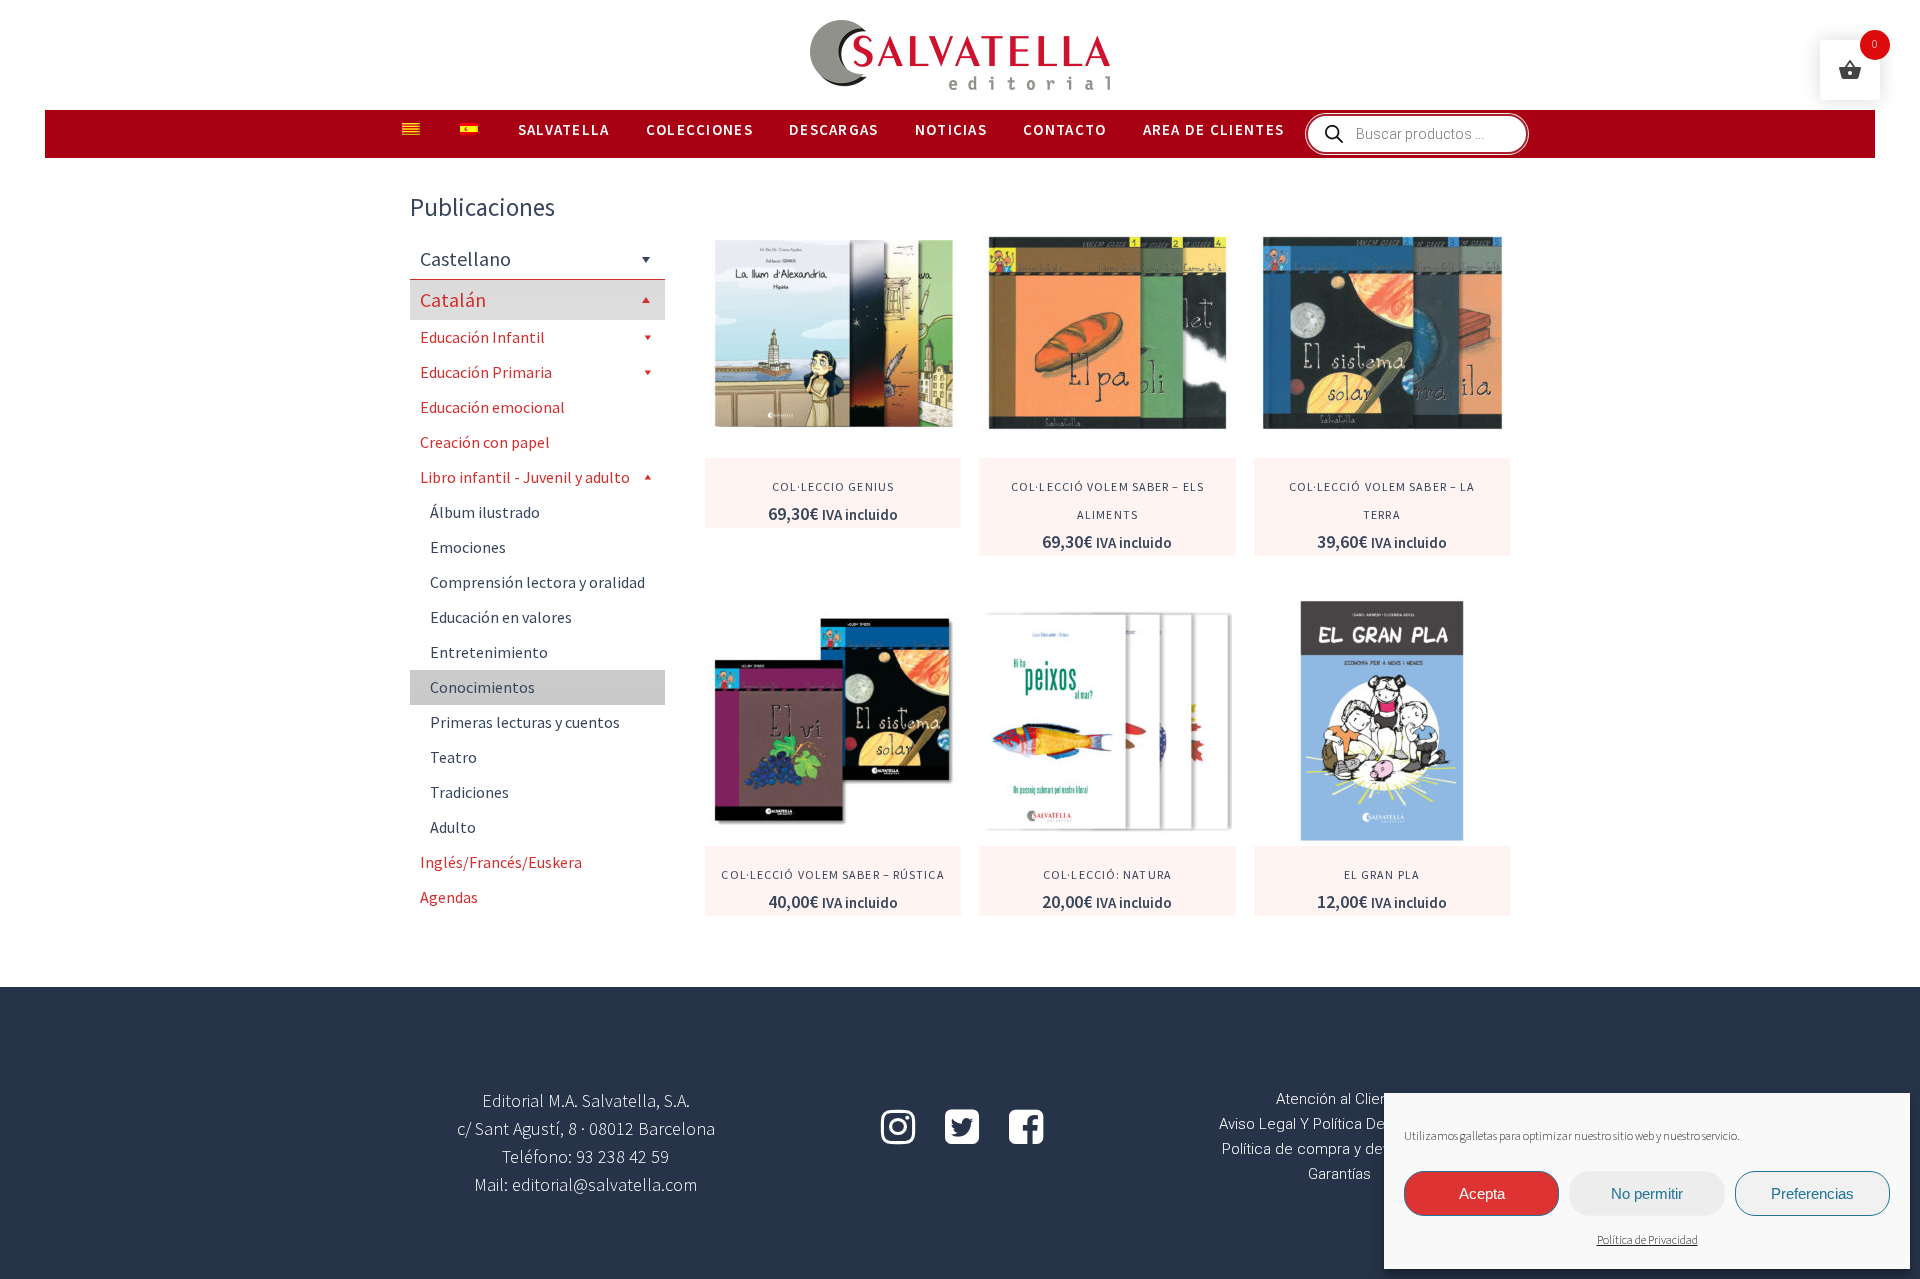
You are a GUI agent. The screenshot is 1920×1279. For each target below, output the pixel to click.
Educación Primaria (486, 372)
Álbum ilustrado (485, 512)
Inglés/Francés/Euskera (501, 862)
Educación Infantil (482, 337)
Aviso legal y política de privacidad (1339, 1124)
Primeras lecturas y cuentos (525, 722)
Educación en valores (501, 617)
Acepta (1482, 1193)
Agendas (449, 897)
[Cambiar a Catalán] (413, 130)
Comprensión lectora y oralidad (537, 582)
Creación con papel (485, 442)
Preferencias (1812, 1193)
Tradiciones (469, 792)
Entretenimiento (489, 652)
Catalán (453, 299)
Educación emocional (492, 407)
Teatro (453, 757)
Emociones (468, 547)
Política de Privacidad (1647, 1240)
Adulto (453, 827)
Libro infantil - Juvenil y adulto (525, 477)
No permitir (1647, 1193)
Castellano (465, 258)
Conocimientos (482, 687)
